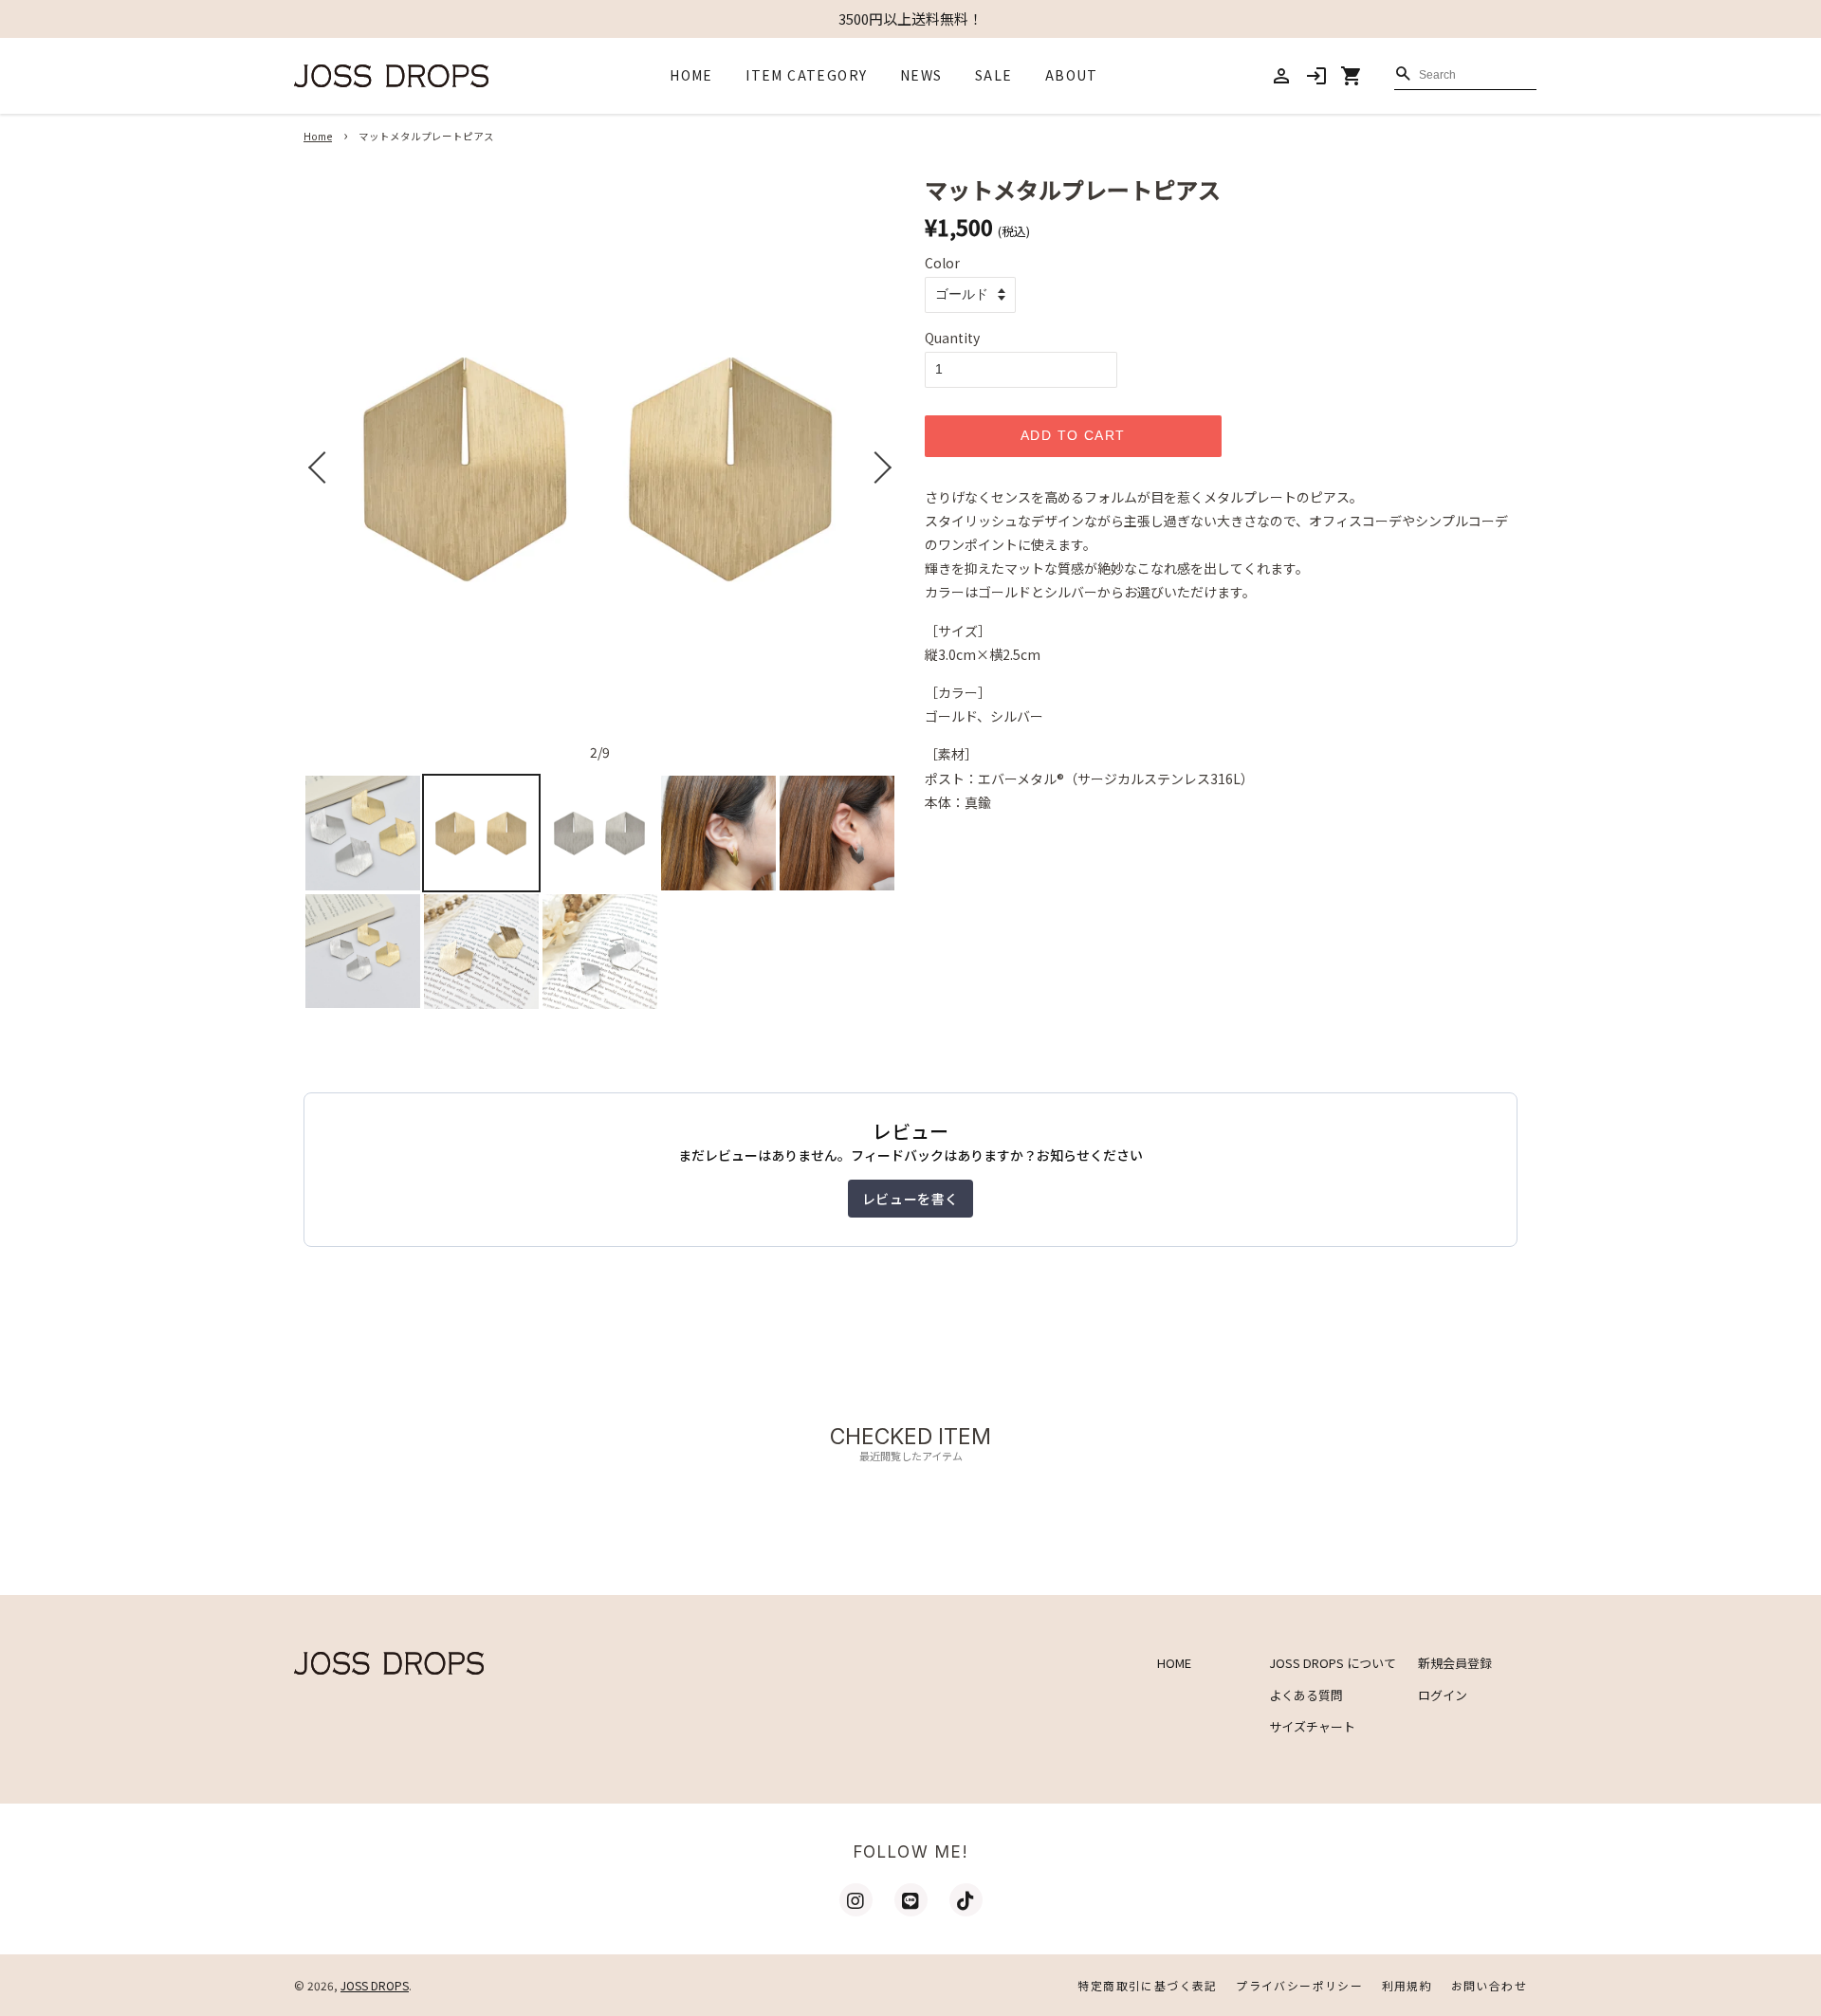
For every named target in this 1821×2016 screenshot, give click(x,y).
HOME (691, 75)
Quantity (952, 338)
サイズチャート (1312, 1726)
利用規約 (1407, 1985)
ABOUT (1072, 75)
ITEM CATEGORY (806, 75)
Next (880, 467)
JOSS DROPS (375, 1985)
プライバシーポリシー (1299, 1985)
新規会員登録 (1455, 1663)
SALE (994, 75)
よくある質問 (1306, 1695)
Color (942, 263)
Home (318, 136)
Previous (320, 467)
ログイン (1443, 1695)
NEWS (921, 75)
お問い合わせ (1489, 1985)
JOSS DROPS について (1333, 1663)
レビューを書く (910, 1199)
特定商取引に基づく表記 (1147, 1985)
